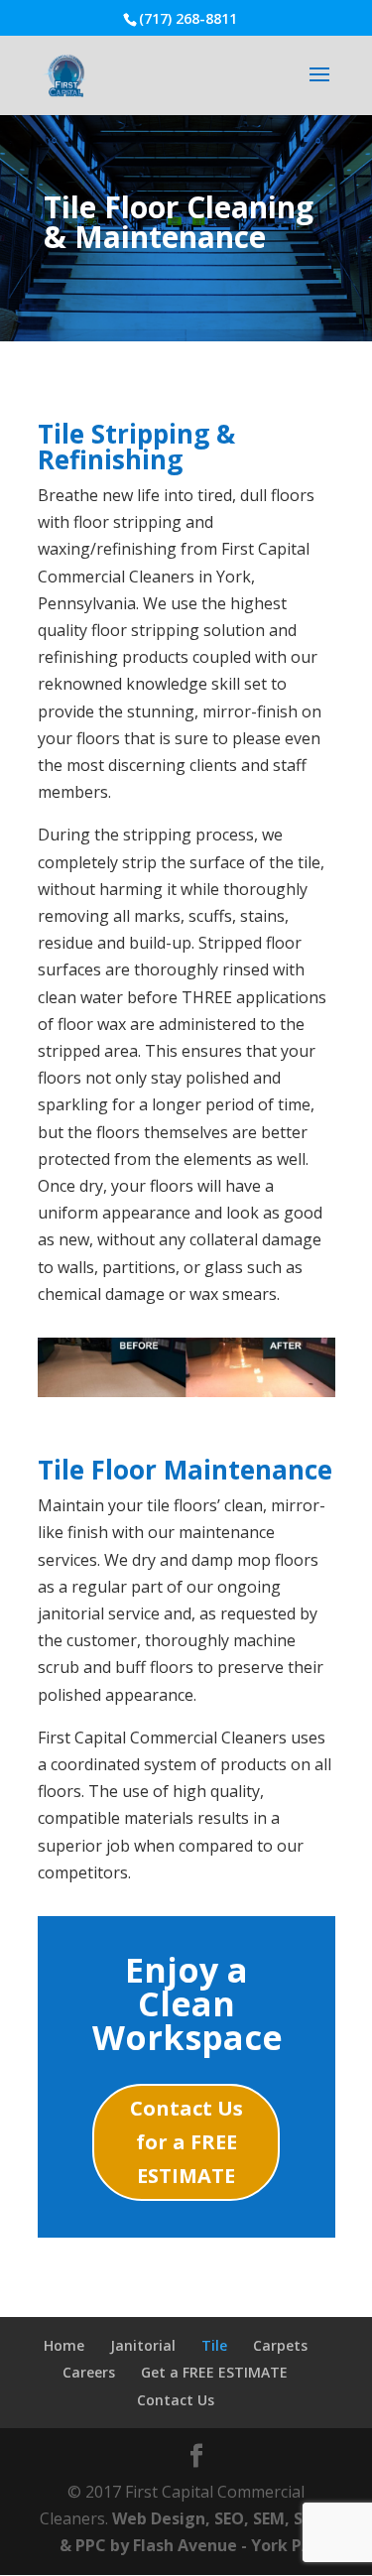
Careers (89, 2372)
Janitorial (143, 2345)
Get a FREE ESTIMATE (214, 2372)
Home (64, 2345)
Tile (214, 2345)
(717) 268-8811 (188, 18)
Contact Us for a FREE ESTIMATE (186, 2142)
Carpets (280, 2345)
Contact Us (176, 2400)
